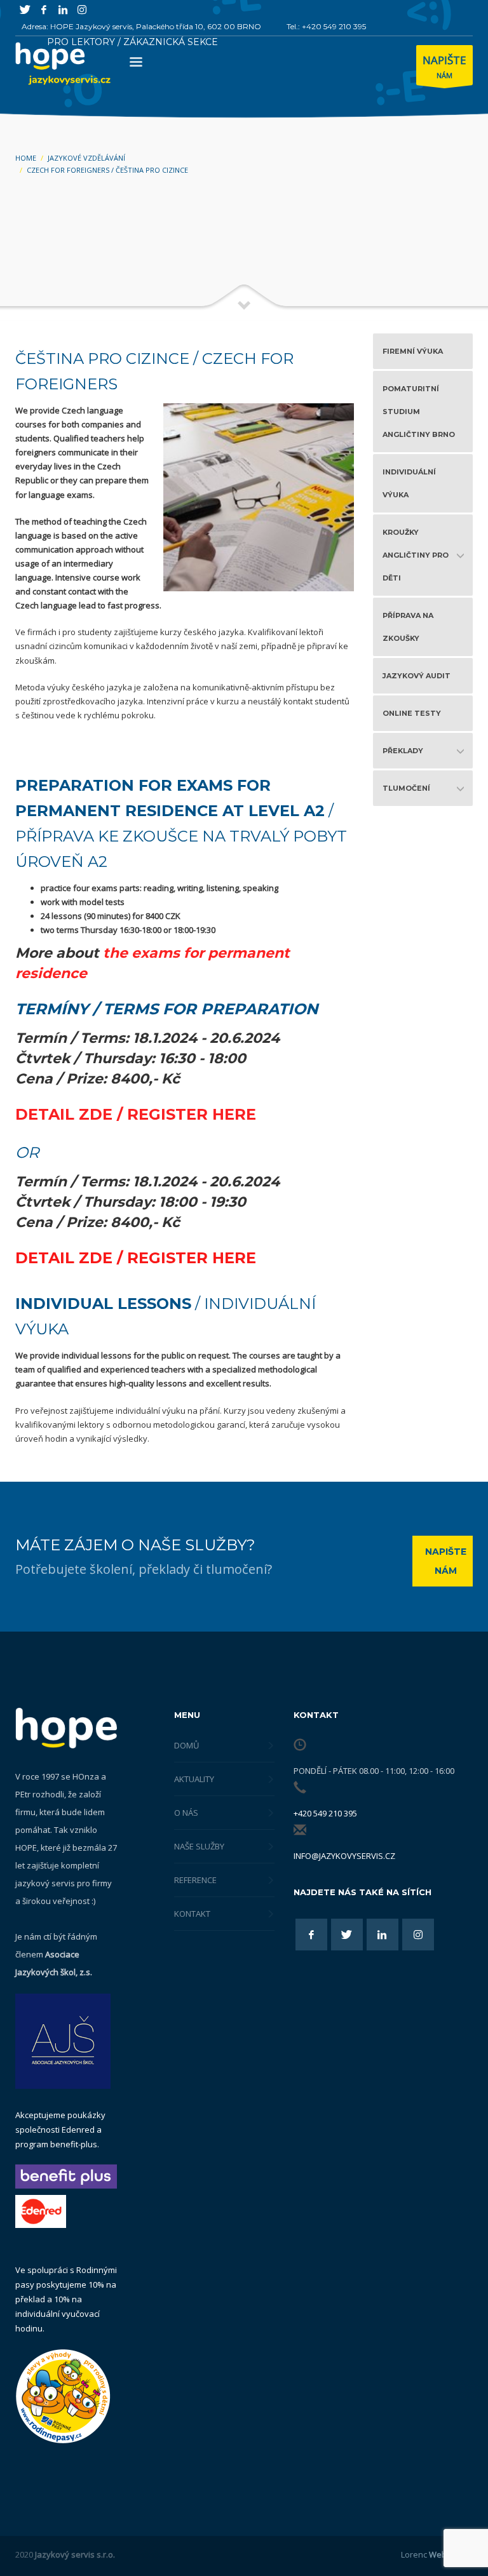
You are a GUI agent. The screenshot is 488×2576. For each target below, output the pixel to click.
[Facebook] (44, 10)
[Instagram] (82, 10)
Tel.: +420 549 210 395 (326, 26)
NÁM (444, 66)
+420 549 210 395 (325, 1813)
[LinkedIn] (63, 10)
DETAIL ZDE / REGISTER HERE (136, 1114)
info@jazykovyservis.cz (344, 1856)
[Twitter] (25, 10)
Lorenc (437, 2554)
